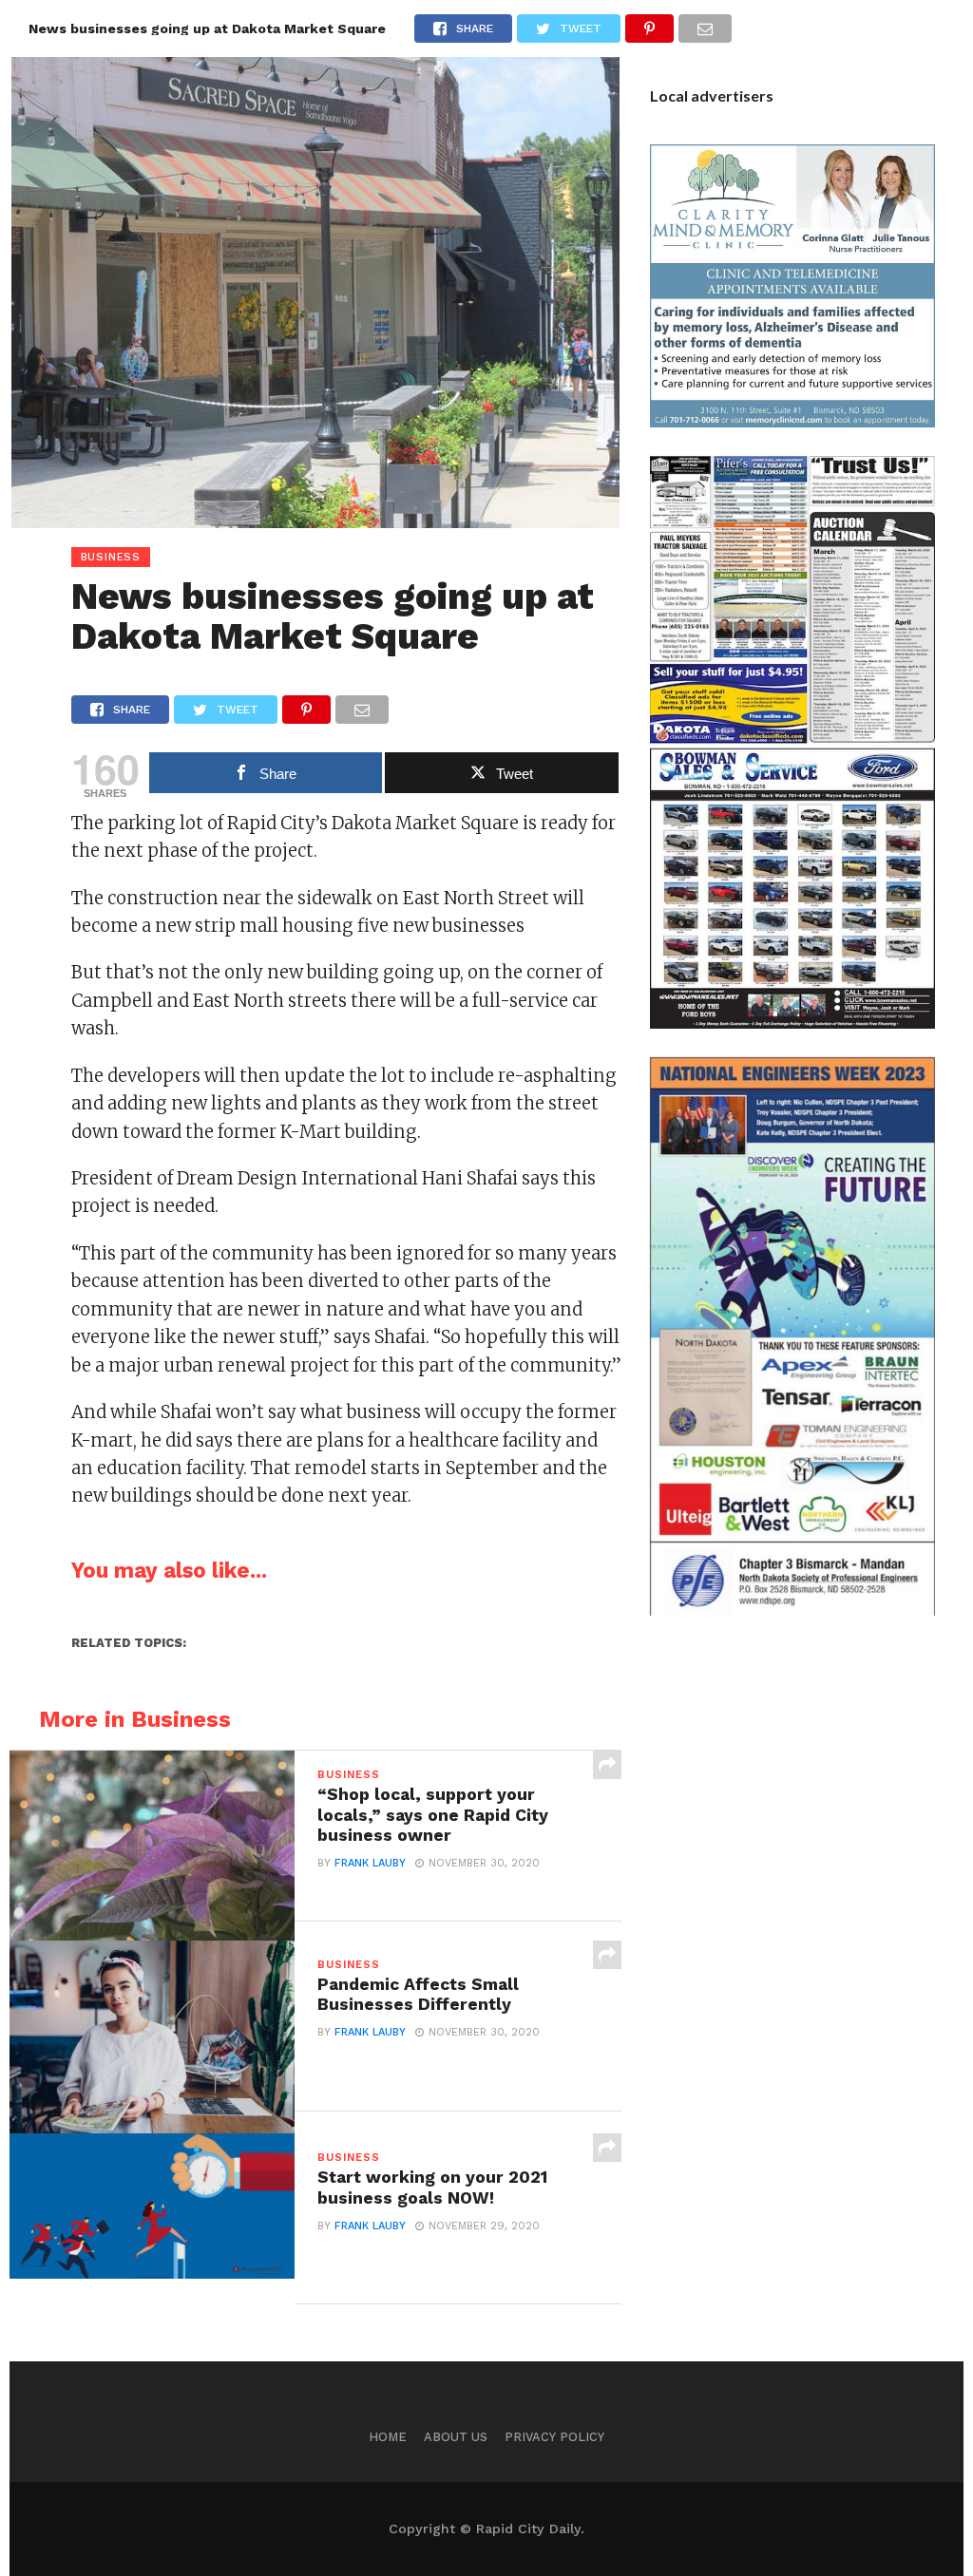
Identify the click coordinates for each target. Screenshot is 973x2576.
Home (388, 2437)
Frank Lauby (370, 1863)
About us (456, 2437)
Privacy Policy (554, 2437)
